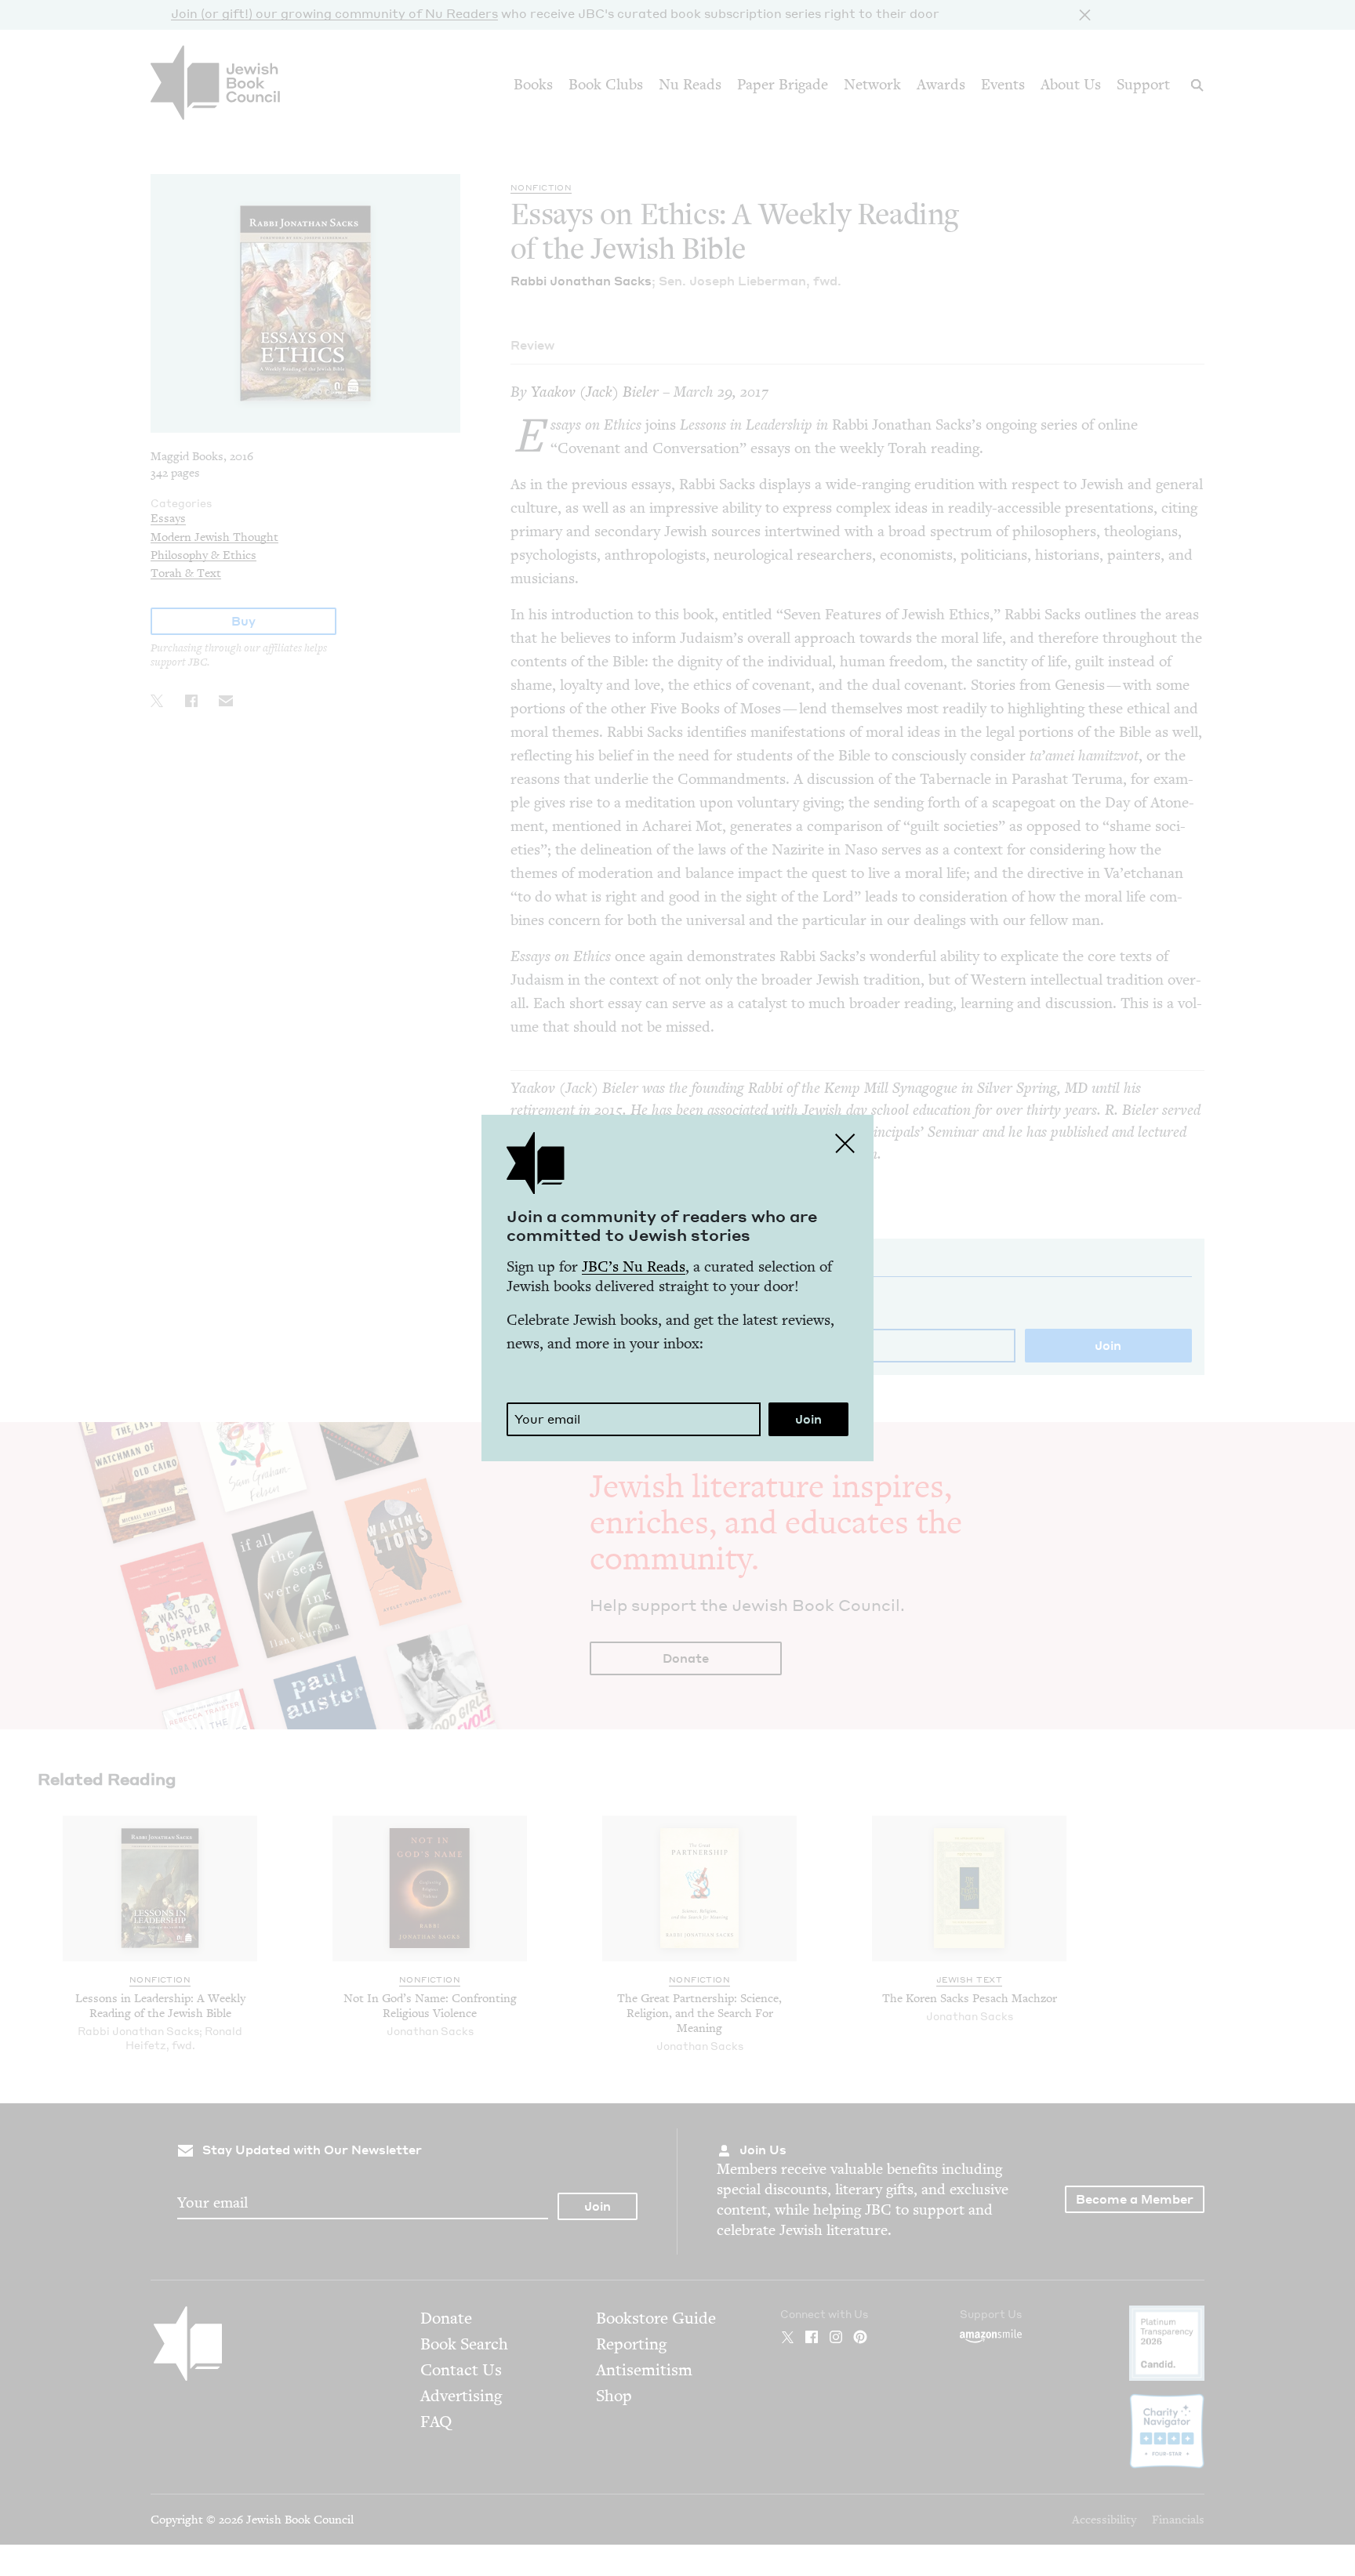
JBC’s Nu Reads (634, 1266)
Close (845, 1143)
